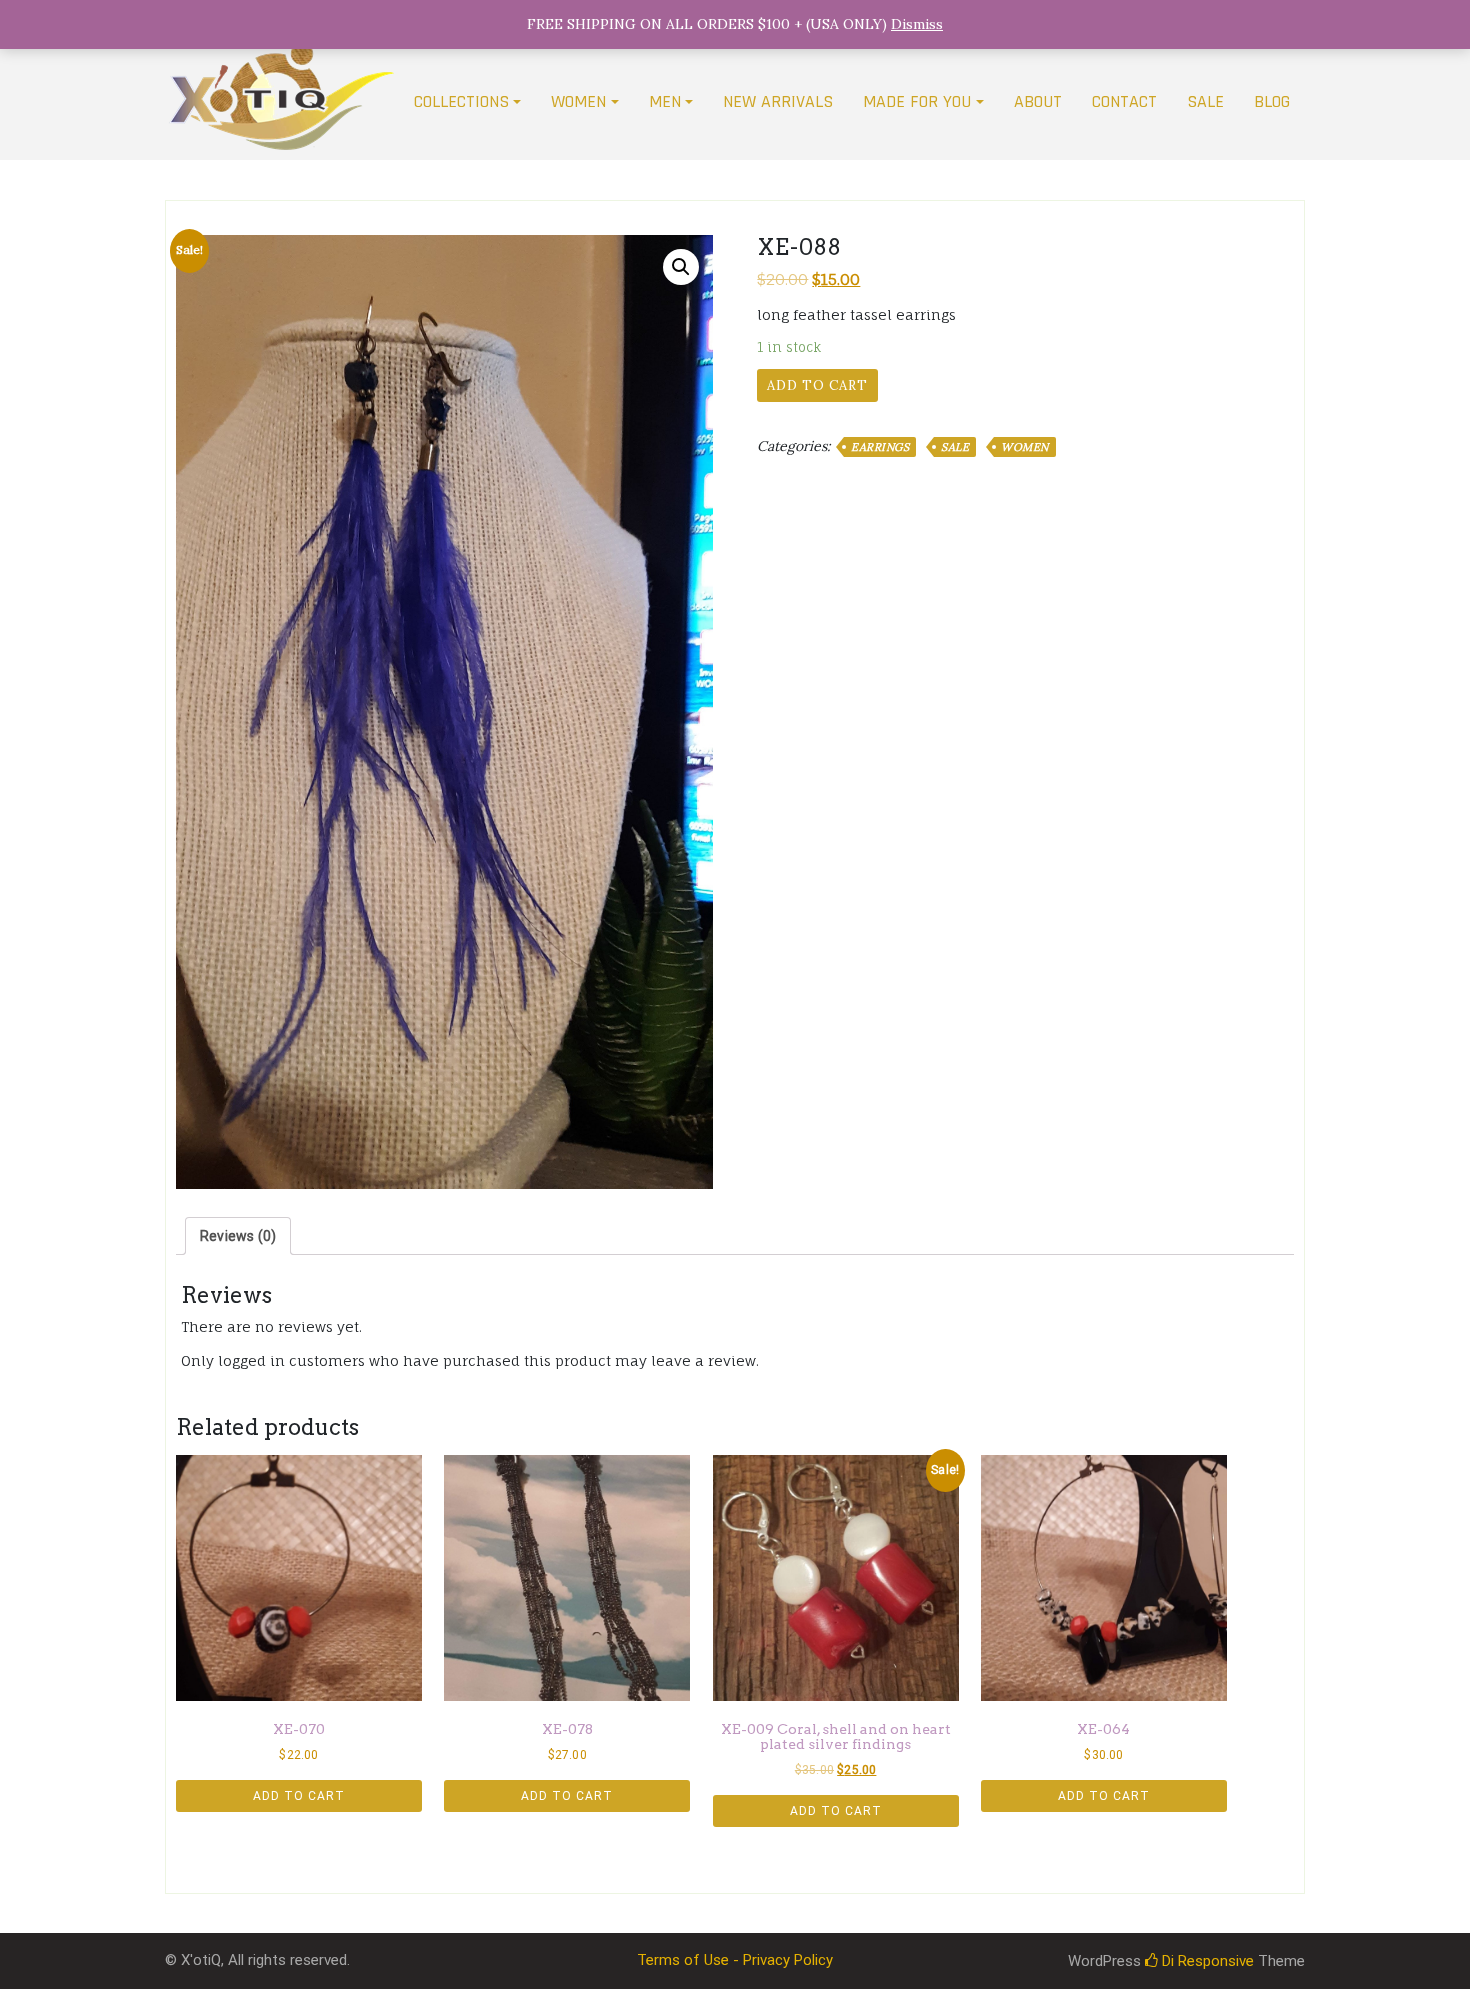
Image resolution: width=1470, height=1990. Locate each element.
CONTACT (1124, 101)
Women (1025, 447)
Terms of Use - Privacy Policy (735, 1960)
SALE (1205, 101)
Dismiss (917, 24)
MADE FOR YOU (917, 101)
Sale (955, 447)
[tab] (238, 1236)
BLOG (1272, 101)
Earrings (880, 447)
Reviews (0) (238, 1236)
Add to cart (817, 385)
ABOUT (1038, 101)
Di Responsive (1206, 1961)
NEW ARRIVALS (778, 101)
